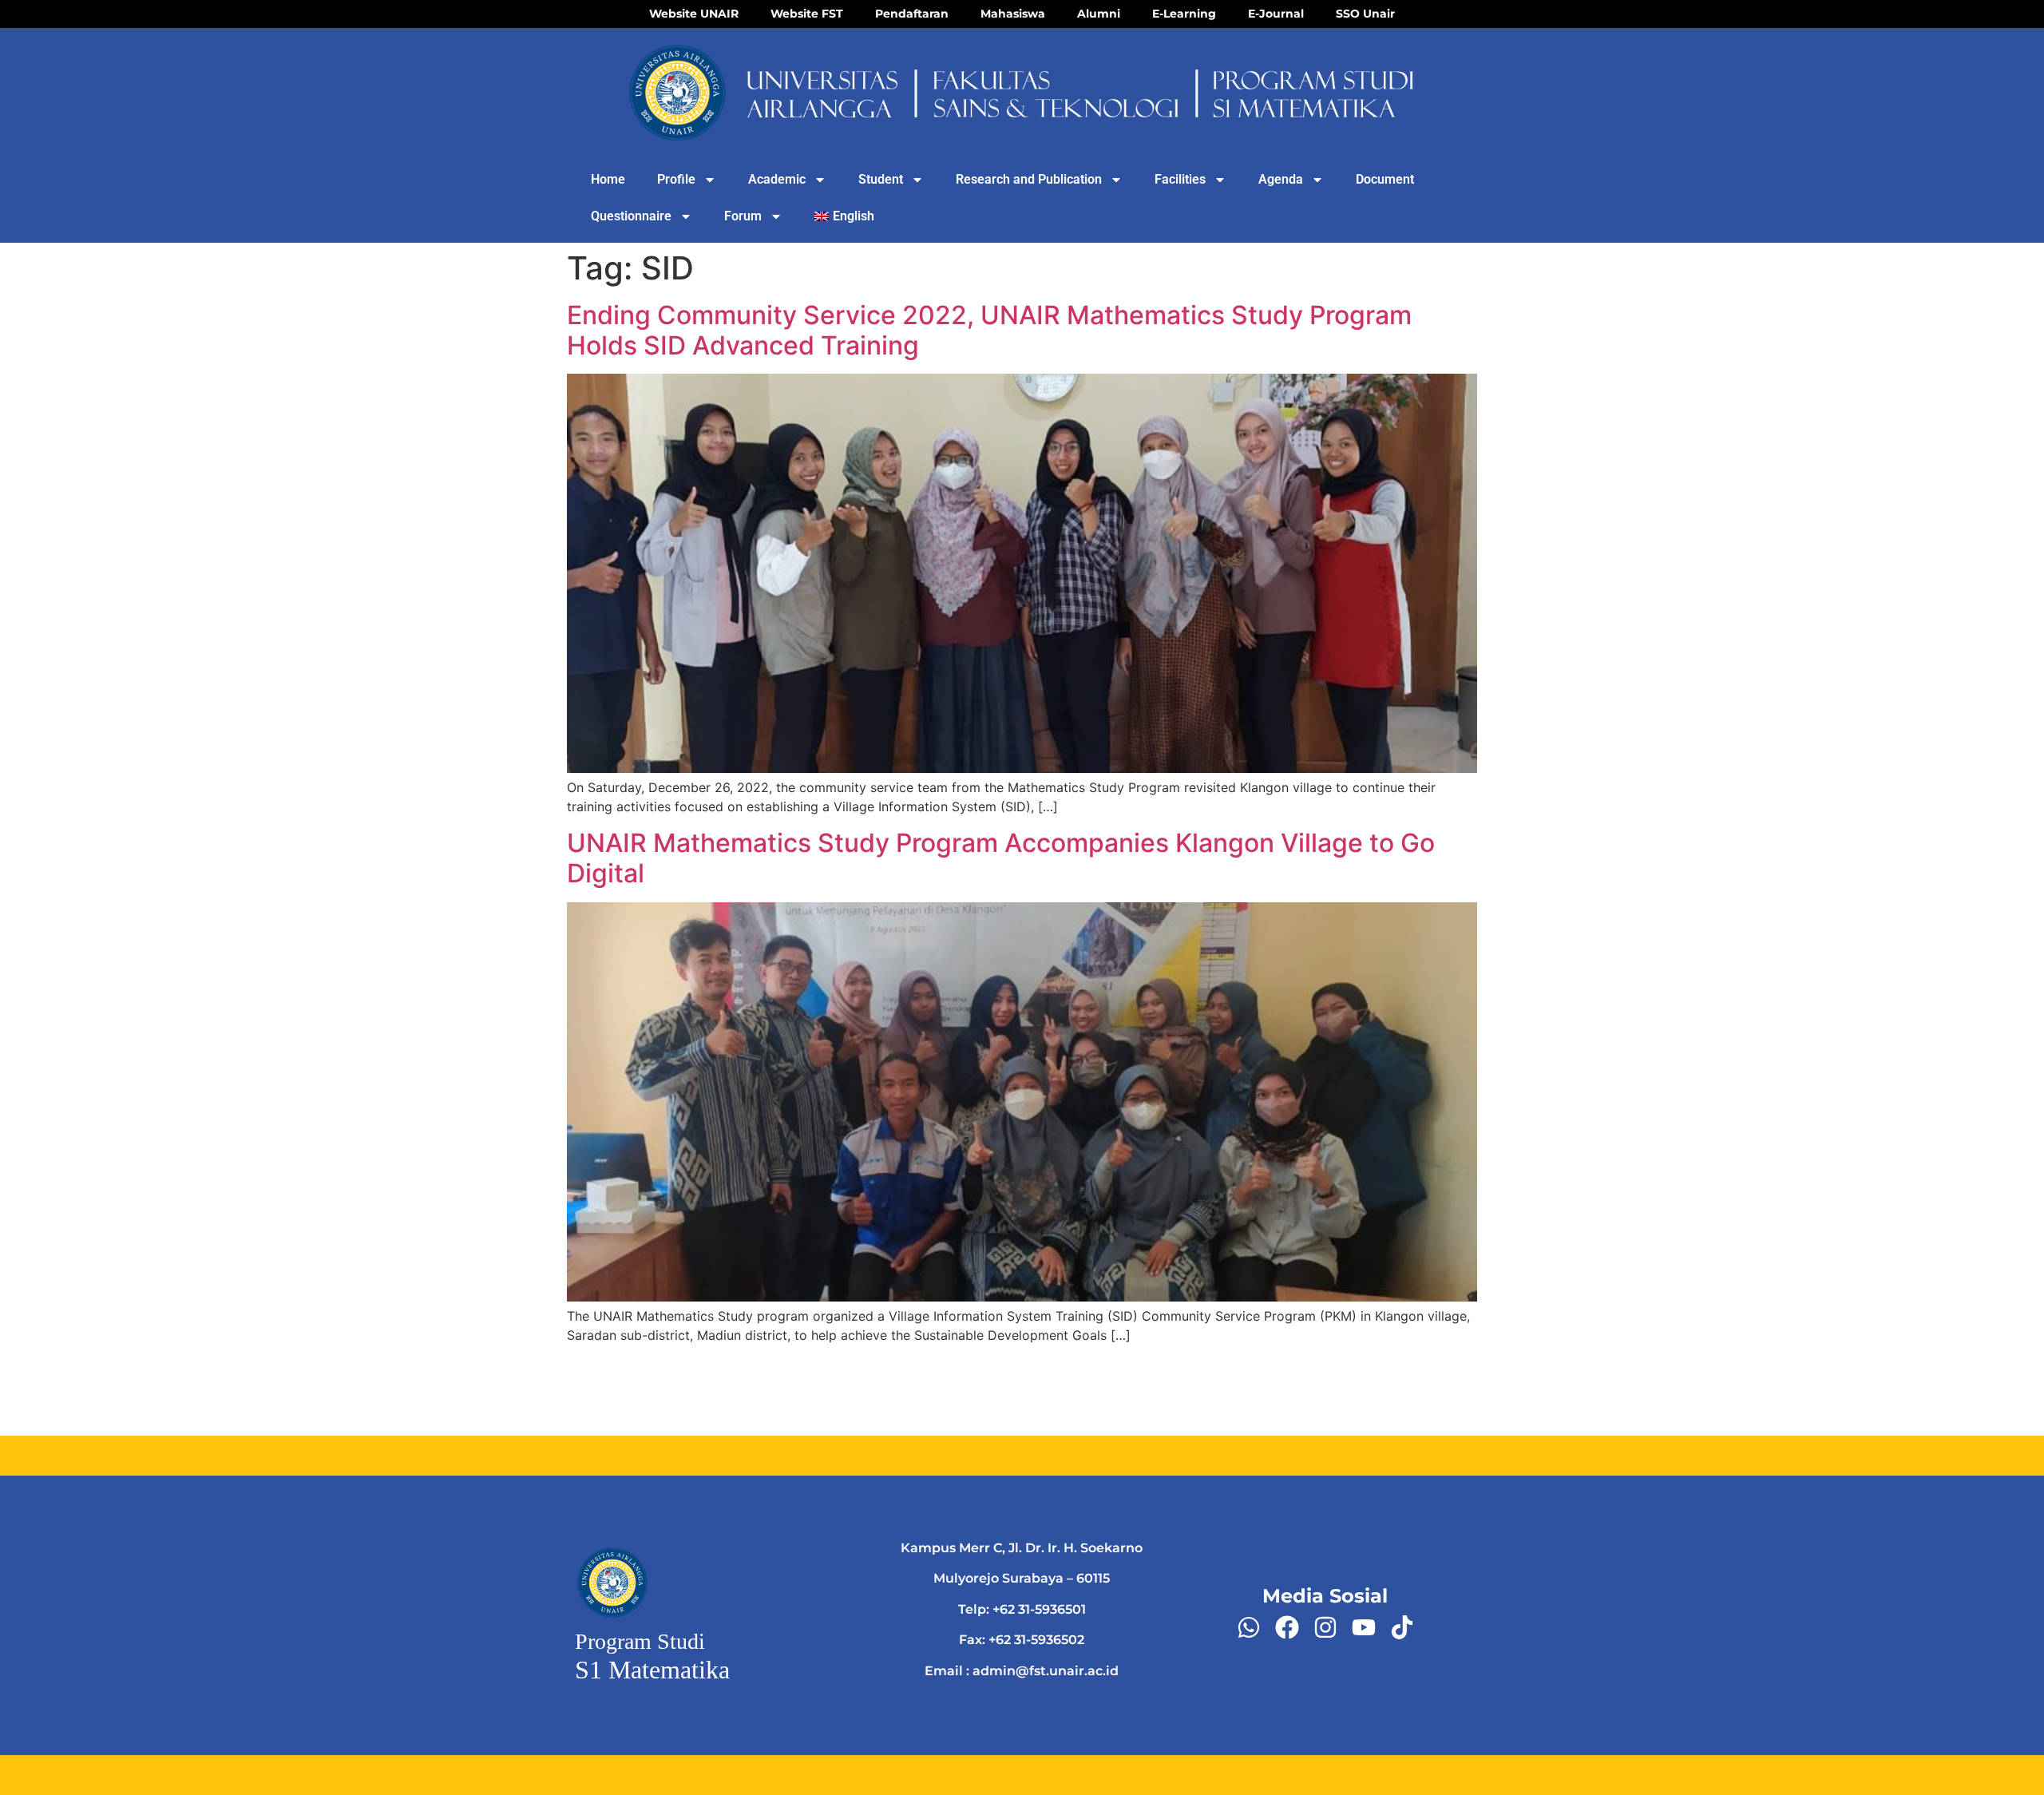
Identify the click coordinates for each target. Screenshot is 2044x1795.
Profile (676, 179)
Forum (743, 216)
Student (881, 179)
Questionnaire (631, 216)
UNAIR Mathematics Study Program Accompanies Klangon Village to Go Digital (1001, 858)
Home (608, 179)
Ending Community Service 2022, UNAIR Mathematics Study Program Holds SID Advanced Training (989, 330)
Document (1385, 179)
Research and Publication (1029, 179)
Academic (777, 179)
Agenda (1281, 179)
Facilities (1180, 179)
